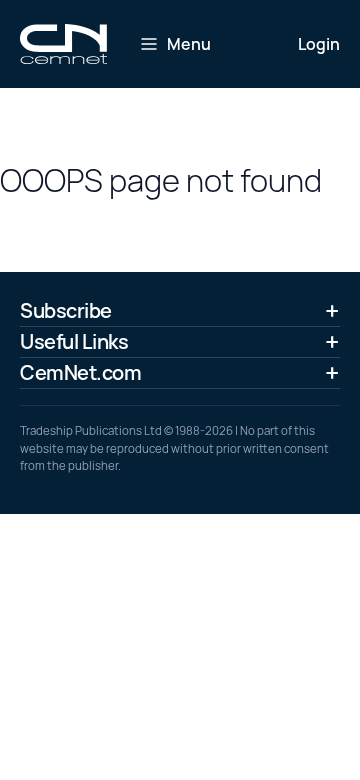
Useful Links (74, 341)
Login (319, 44)
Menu (189, 44)
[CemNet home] (63, 44)
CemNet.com (80, 372)
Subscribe (66, 310)
